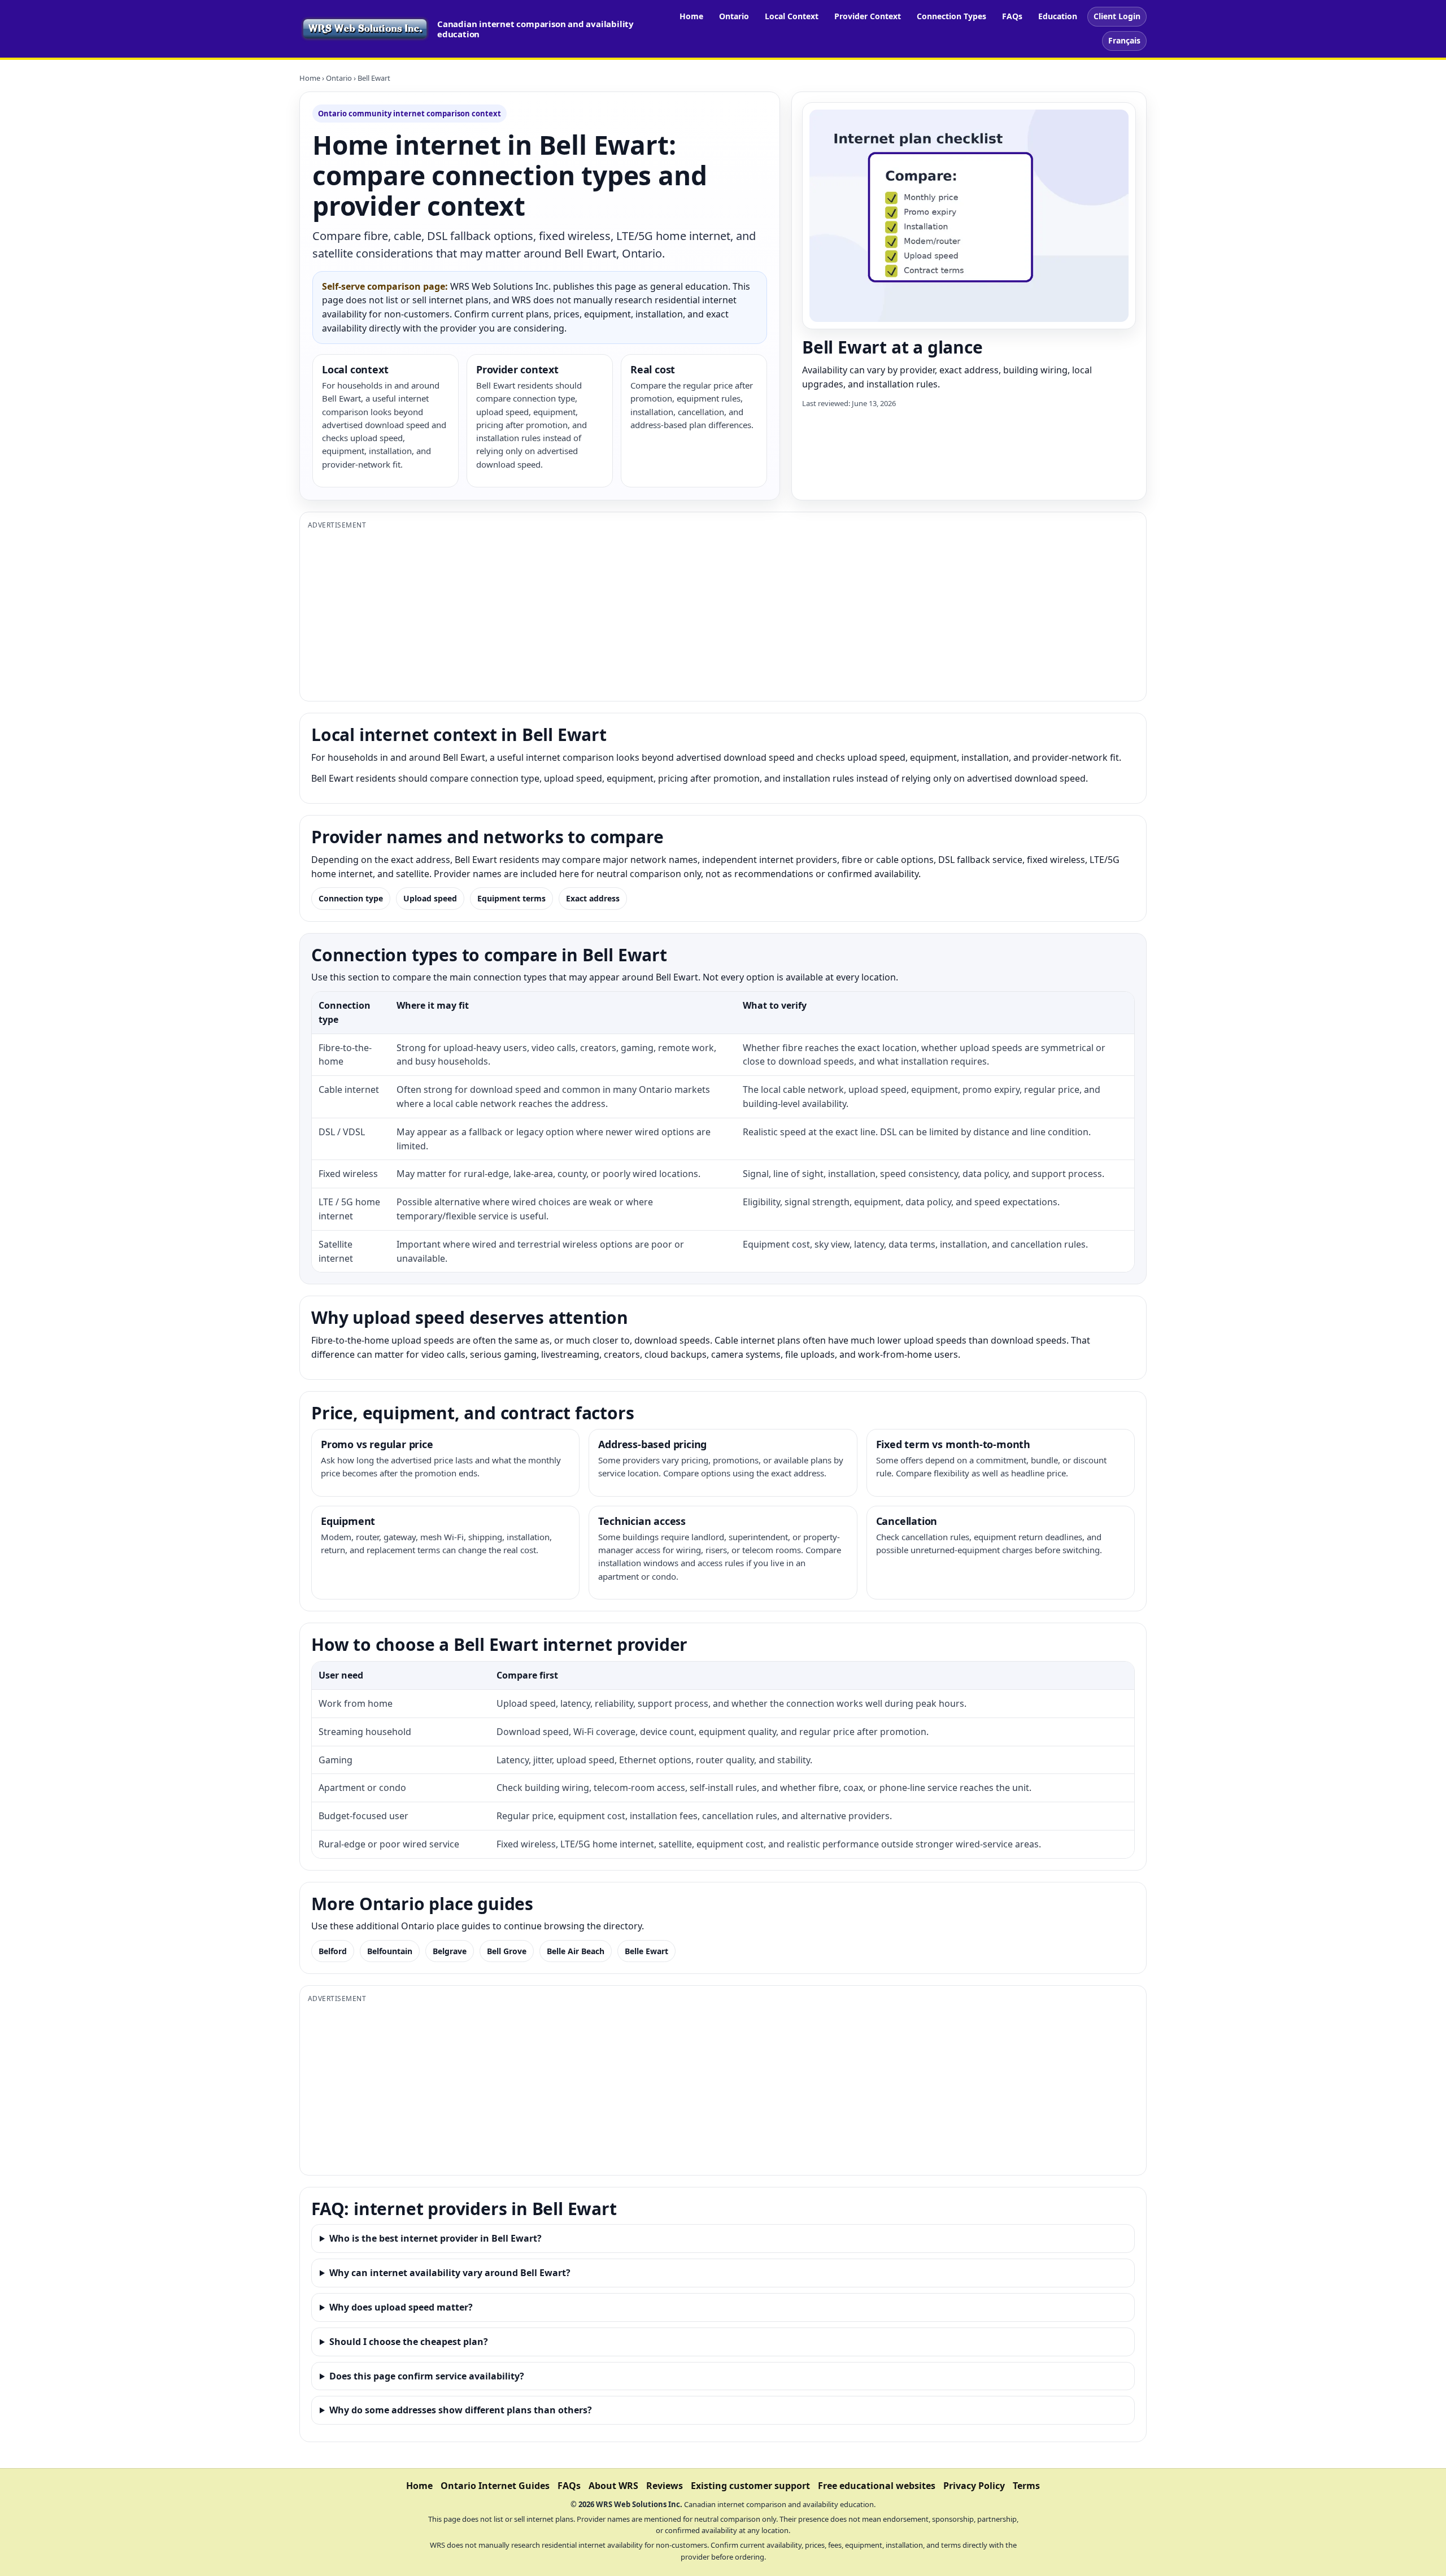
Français (1124, 40)
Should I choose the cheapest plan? (409, 2342)
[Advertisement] (647, 614)
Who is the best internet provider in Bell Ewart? (435, 2238)
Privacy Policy (974, 2486)
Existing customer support (750, 2486)
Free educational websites (877, 2486)
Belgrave (450, 1951)
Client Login (1117, 16)
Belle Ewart (646, 1951)
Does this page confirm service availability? (427, 2376)
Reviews (665, 2486)
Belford (333, 1951)
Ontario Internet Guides (495, 2486)
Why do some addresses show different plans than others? (461, 2410)
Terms (1026, 2486)
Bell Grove (507, 1951)
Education (1058, 16)
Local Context (792, 16)
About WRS (613, 2486)
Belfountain (390, 1951)
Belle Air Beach (576, 1951)
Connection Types (951, 16)
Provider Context (868, 16)
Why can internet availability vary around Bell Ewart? (450, 2273)
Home (691, 16)
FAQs (1012, 16)
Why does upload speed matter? (401, 2307)
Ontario (734, 16)
